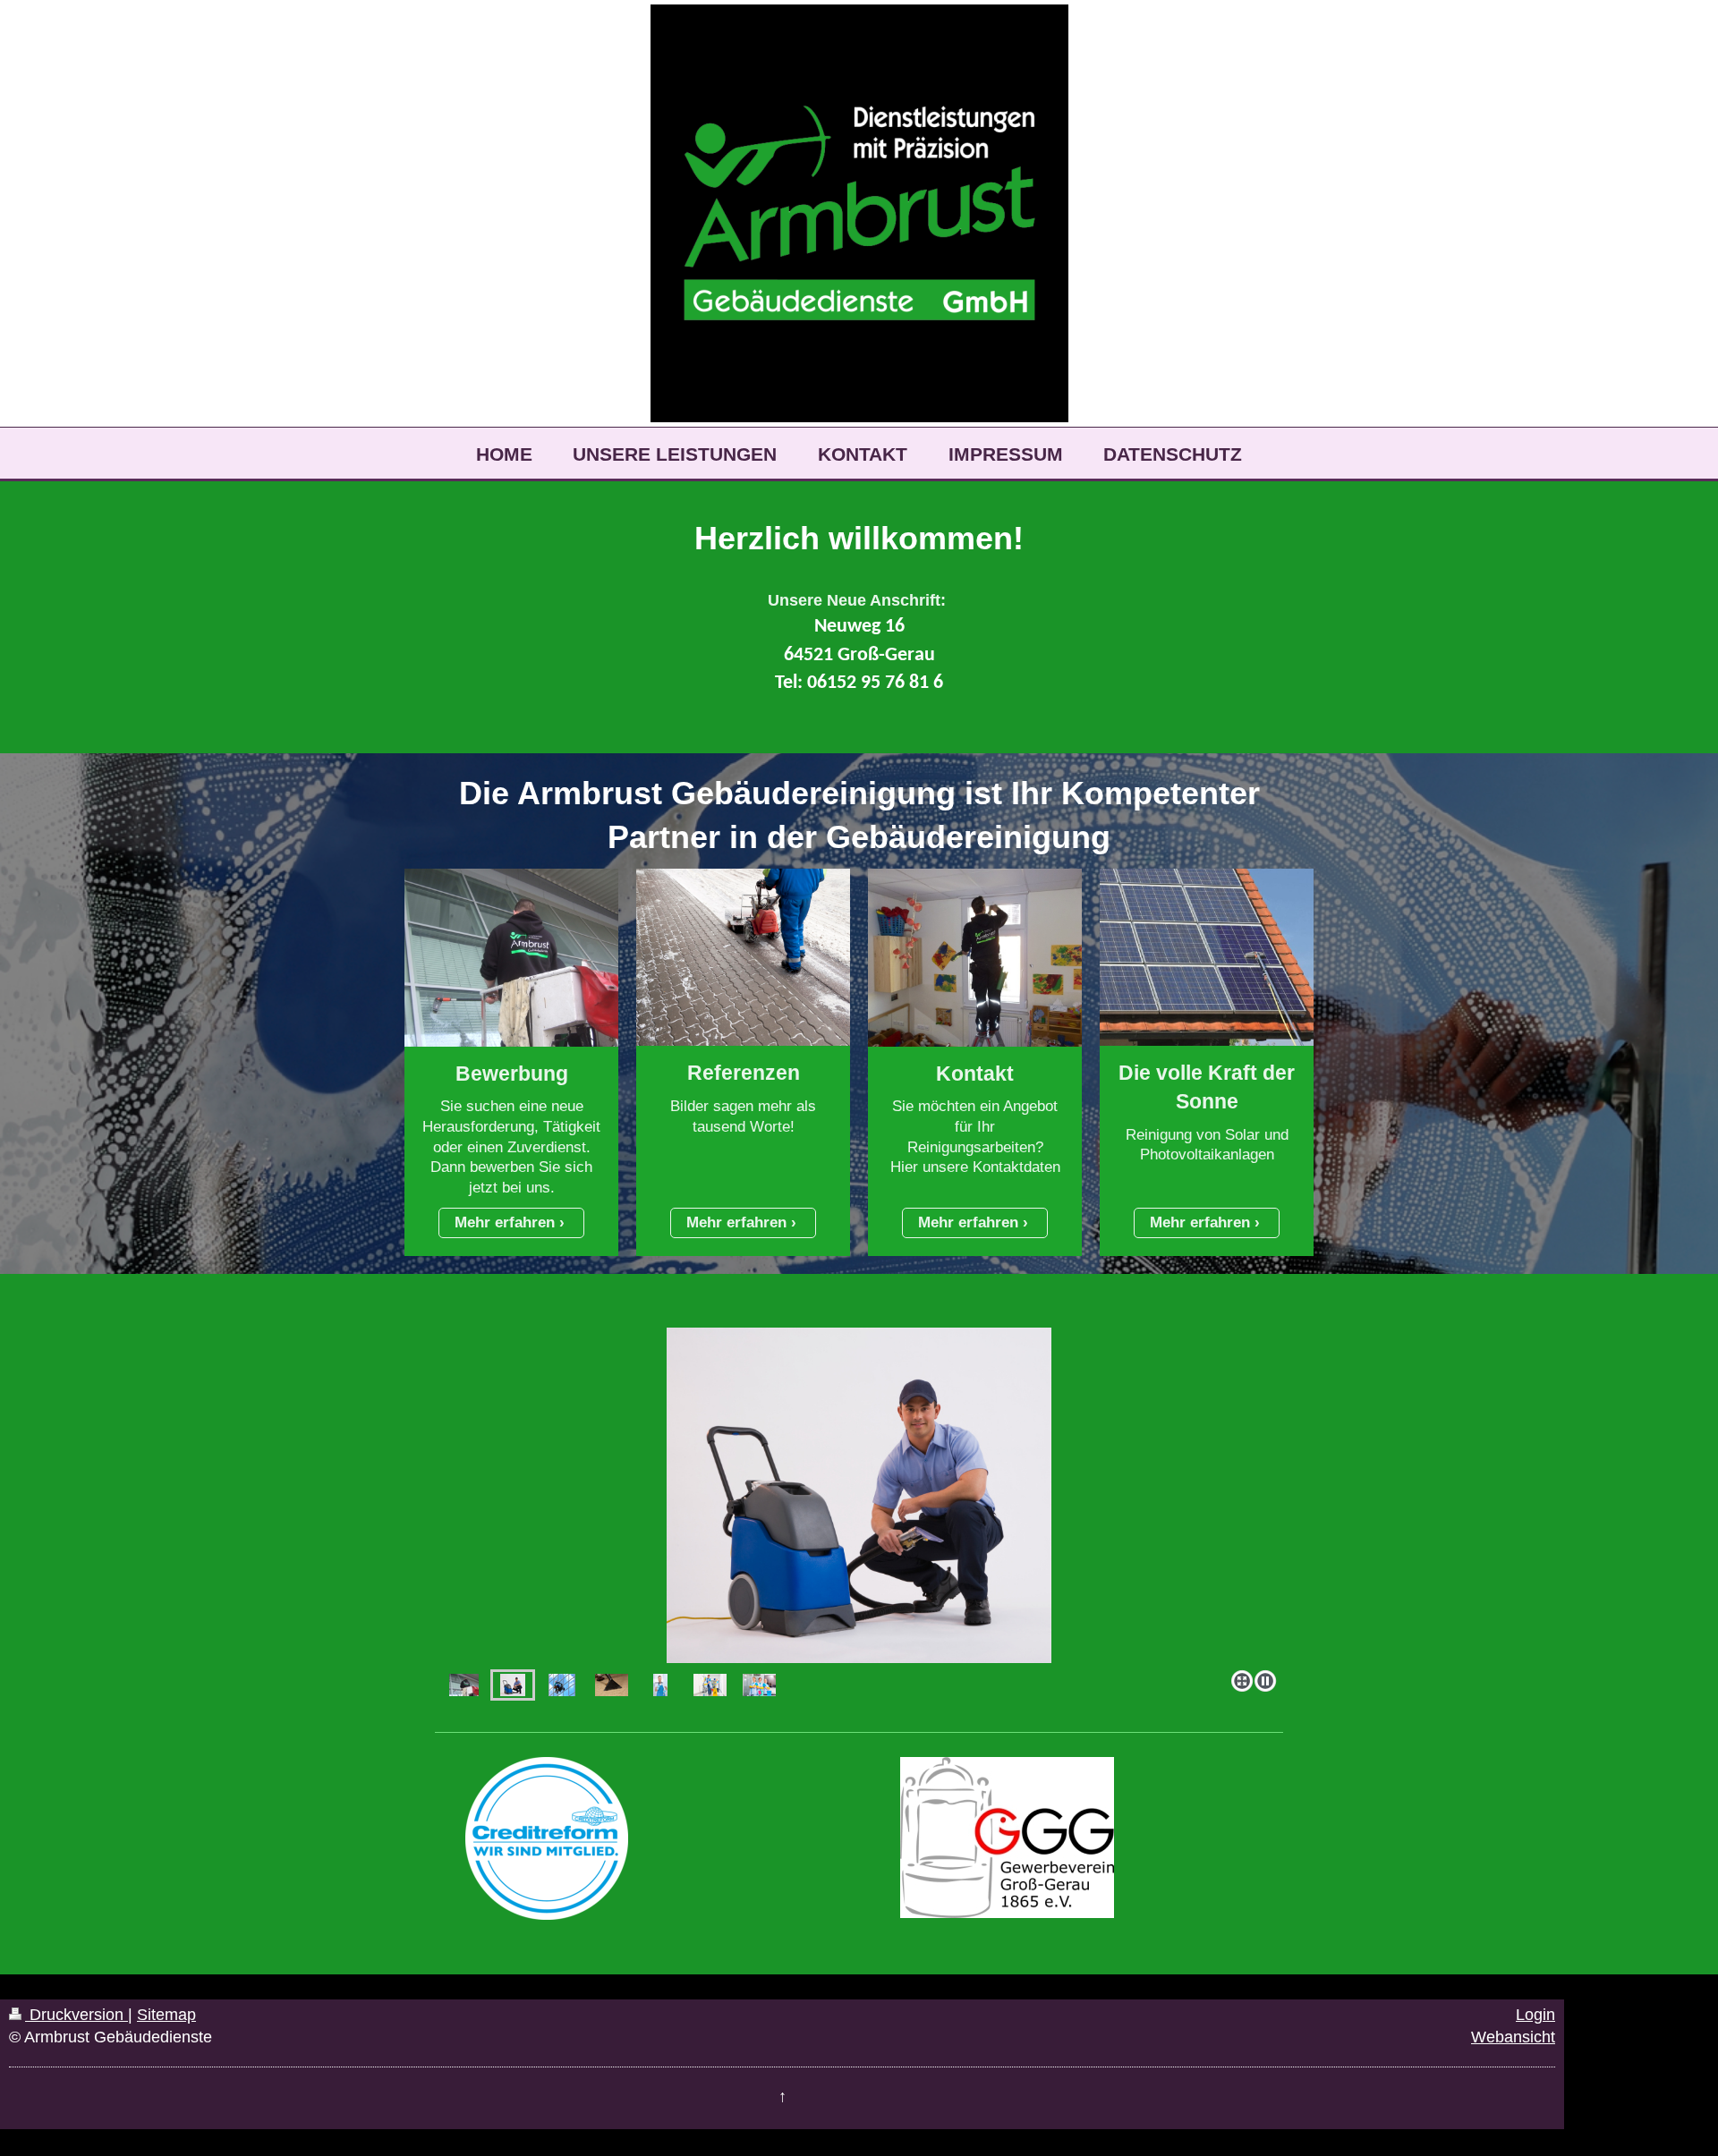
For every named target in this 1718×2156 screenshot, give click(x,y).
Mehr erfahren (505, 1222)
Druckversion (77, 2015)
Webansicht (1513, 2037)
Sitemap (166, 2015)
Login (1535, 2015)
